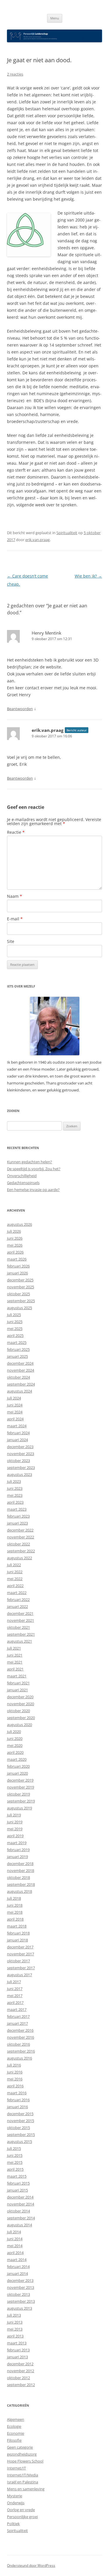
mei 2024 (15, 1412)
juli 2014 (14, 2232)
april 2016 (15, 2086)
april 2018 (15, 1919)
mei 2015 (15, 2162)
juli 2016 (14, 2065)
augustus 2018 (19, 1891)
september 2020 (21, 1718)
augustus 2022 (19, 1558)
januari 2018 (17, 1940)
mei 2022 (15, 1579)
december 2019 (20, 1780)
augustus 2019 (19, 1808)
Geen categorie (20, 2447)
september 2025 (21, 1301)
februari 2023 (18, 1516)
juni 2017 (15, 1989)
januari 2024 (17, 1440)
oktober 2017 (18, 1961)
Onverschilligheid (22, 1176)
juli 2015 (14, 2148)
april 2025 (15, 1335)
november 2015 (20, 2121)
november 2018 (20, 1870)
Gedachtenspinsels (23, 1183)
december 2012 (20, 2364)
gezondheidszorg (22, 2454)
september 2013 (21, 2301)
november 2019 (20, 1787)
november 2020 (20, 1704)
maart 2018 (17, 1926)
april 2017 (15, 2002)
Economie (16, 2433)
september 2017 (21, 1968)
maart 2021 (17, 1676)
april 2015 (15, 2169)
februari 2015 (18, 2183)
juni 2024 (15, 1405)
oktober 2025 (18, 1294)
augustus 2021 (19, 1641)
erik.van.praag (37, 540)
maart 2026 (17, 1259)
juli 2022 (14, 1565)
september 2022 (21, 1551)
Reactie (16, 832)
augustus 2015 (19, 2141)
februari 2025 (18, 1349)
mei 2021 (15, 1662)
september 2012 (21, 2385)
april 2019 (15, 1836)
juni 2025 (15, 1322)
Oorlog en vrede (21, 2510)
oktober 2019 (18, 1794)
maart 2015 (17, 2176)
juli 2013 (14, 2315)
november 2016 (20, 2037)
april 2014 (15, 2253)
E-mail (15, 919)
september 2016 (21, 2051)
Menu (55, 18)
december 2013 (20, 2280)
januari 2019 (17, 1857)
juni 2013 (15, 2322)
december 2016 (20, 2030)
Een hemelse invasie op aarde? (33, 1190)
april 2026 (15, 1252)
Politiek (13, 2524)
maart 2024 (17, 1426)
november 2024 (20, 1370)
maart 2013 (17, 2343)
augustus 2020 (19, 1725)
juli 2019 (14, 1815)
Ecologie (14, 2426)
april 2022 (15, 1586)
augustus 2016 (19, 2058)
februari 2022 (18, 1600)
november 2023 (20, 1454)
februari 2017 (18, 2016)
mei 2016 (15, 2079)
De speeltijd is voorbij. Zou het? (34, 1169)
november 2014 (20, 2204)
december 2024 (20, 1363)
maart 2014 (17, 2260)
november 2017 (20, 1954)
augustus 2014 (19, 2225)
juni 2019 (15, 1822)
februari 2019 (18, 1850)
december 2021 (20, 1613)
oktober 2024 (18, 1377)
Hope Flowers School (25, 2461)
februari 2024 (18, 1433)
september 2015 (21, 2135)
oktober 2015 (18, 2128)
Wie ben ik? (88, 576)
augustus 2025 (19, 1308)
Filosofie (14, 2440)
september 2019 (21, 1801)
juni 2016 (15, 2072)
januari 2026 (17, 1273)
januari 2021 (17, 1690)
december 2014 (20, 2197)
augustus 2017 (19, 1975)
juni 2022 (15, 1572)
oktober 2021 (18, 1627)
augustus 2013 (19, 2308)
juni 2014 (15, 2239)
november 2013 (20, 2287)
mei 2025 (15, 1329)
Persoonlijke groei (22, 2517)
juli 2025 (14, 1315)
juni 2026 (15, 1238)
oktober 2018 (18, 1877)
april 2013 (15, 2336)
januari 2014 (17, 2273)
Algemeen (16, 2419)
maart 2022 (17, 1593)
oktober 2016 (18, 2044)
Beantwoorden (20, 709)
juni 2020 (15, 1738)
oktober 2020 (18, 1711)
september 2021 (21, 1634)
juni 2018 (15, 1905)
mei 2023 (15, 1495)
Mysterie (15, 2496)
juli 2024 (14, 1398)
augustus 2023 (19, 1474)
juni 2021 (15, 1655)
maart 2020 (17, 1759)
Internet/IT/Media (23, 2475)
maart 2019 (17, 1843)
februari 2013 (18, 2350)
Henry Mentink (47, 633)
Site (11, 941)
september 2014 (21, 2218)
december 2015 (20, 2114)
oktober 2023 (18, 1461)
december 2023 (20, 1447)
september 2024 (21, 1384)
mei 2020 (15, 1745)
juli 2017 (14, 1982)
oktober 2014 (18, 2211)
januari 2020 (17, 1773)
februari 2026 (18, 1266)
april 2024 (15, 1419)
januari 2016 (17, 2107)
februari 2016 (18, 2100)
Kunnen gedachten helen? (30, 1162)
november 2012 (20, 2371)
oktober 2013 (18, 2294)
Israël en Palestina (23, 2482)
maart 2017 (17, 2009)
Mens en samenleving (26, 2489)
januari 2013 (17, 2357)
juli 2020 (14, 1732)
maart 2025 (17, 1342)
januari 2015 (17, 2190)
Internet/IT (16, 2468)
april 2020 (15, 1752)
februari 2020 (18, 1766)
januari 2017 (17, 2023)
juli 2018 (14, 1898)
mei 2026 (15, 1245)
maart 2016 (17, 2093)
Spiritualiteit (67, 533)
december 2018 (20, 1864)
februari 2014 (18, 2267)
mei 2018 (15, 1912)
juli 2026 (14, 1231)
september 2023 (21, 1467)
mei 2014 (15, 2246)
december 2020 (20, 1697)
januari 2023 (17, 1523)
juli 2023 (14, 1481)
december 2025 (20, 1280)
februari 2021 (18, 1683)
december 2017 (20, 1947)
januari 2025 (17, 1356)
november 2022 (20, 1537)
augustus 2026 (19, 1224)
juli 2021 (14, 1648)
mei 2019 (15, 1829)
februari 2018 (18, 1933)
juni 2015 (15, 2155)
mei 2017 (15, 1996)
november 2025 (20, 1287)
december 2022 (20, 1530)
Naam (15, 896)
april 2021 (15, 1669)
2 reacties (15, 74)
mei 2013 (15, 2329)
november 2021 (20, 1620)
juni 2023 (15, 1488)
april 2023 (15, 1502)
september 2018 (21, 1884)
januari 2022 (17, 1606)
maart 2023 (17, 1509)
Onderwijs (16, 2503)
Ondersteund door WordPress (31, 2565)
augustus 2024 (19, 1391)
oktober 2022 (18, 1544)
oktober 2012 (18, 2378)
